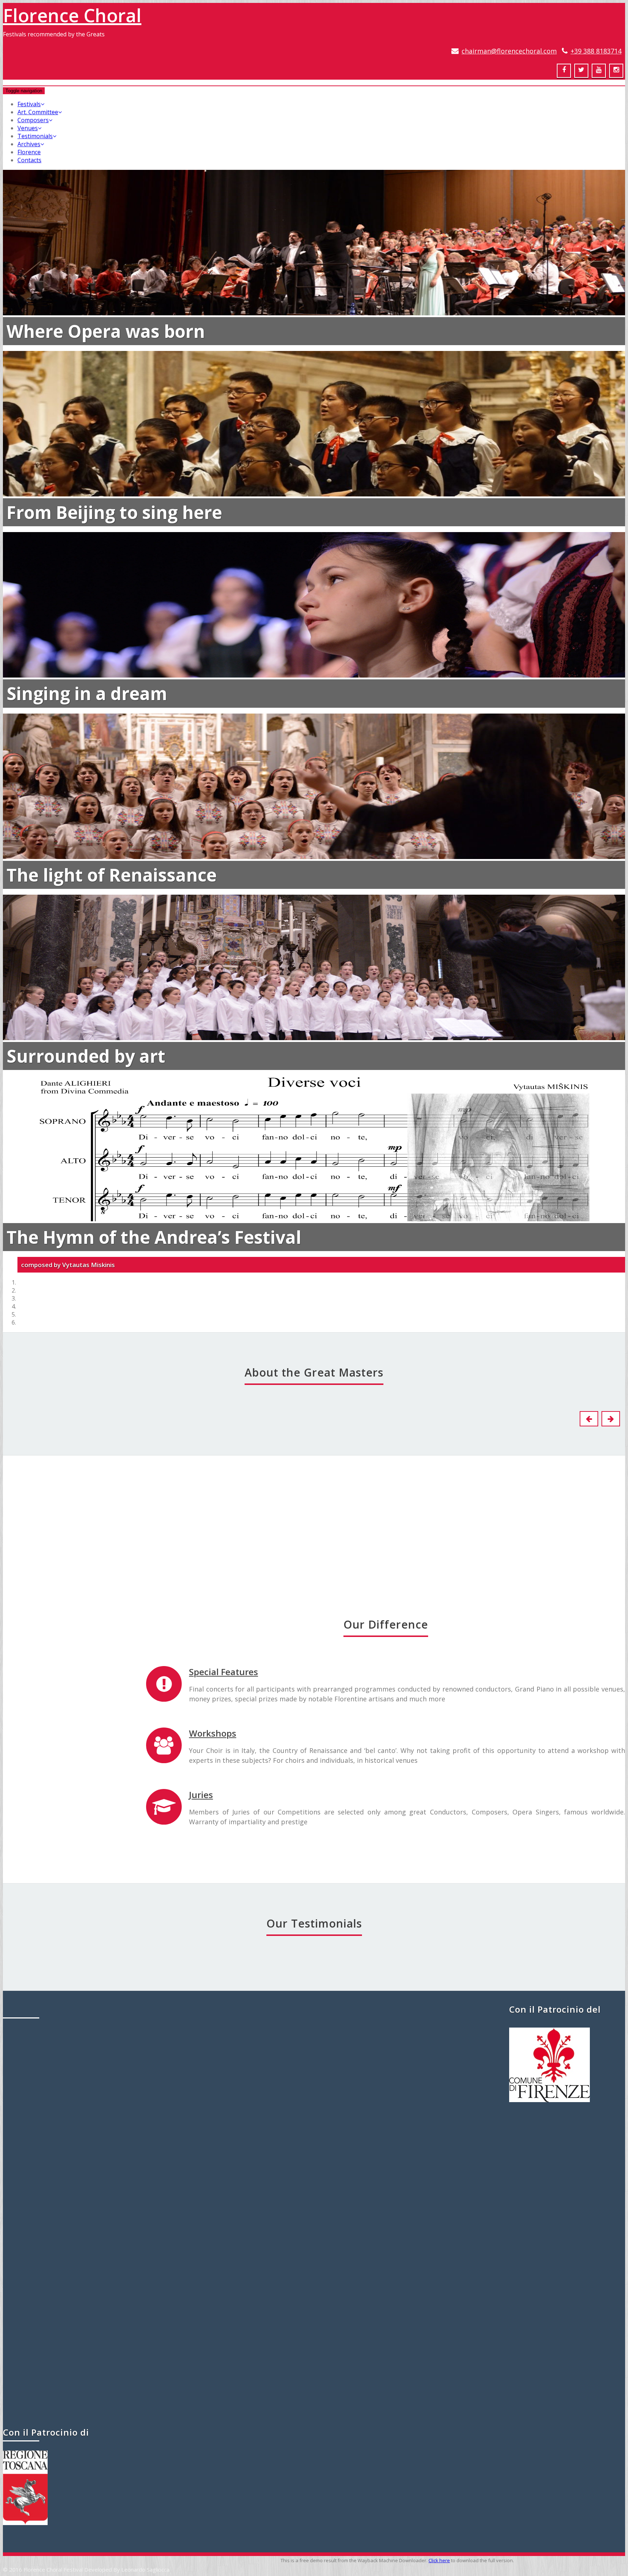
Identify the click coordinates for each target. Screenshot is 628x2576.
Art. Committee (38, 112)
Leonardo (38, 1770)
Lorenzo (181, 1566)
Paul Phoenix (256, 2057)
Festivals (29, 104)
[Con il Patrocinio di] (25, 2523)
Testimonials (35, 136)
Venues (28, 128)
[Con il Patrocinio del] (549, 2100)
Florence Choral (72, 15)
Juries (201, 1795)
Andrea (324, 1566)
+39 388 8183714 (596, 51)
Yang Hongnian (314, 2215)
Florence (29, 152)
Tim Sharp (314, 2375)
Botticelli (38, 1566)
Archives (29, 144)
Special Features (224, 1672)
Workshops (213, 1733)
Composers (33, 120)
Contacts (29, 160)
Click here (439, 2560)
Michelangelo (467, 1566)
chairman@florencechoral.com (509, 51)
